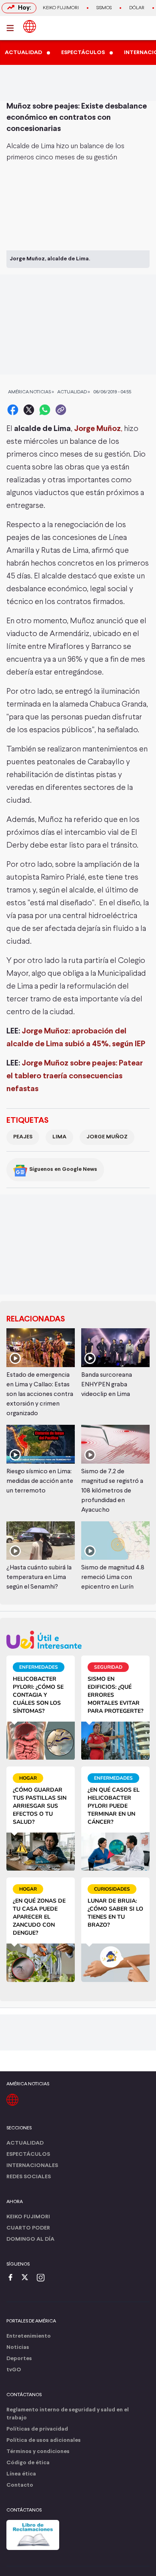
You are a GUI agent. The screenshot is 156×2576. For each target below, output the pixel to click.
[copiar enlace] (61, 410)
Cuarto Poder (28, 2228)
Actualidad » (74, 392)
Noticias (18, 2347)
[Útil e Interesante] (78, 1640)
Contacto (20, 2485)
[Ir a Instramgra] (43, 2278)
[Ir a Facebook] (12, 2278)
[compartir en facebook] (13, 410)
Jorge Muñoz (107, 1137)
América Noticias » (31, 392)
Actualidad (25, 2143)
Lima (59, 1137)
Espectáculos (28, 2154)
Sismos (104, 8)
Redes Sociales (29, 2177)
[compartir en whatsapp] (45, 410)
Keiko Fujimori (61, 8)
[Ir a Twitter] (28, 2278)
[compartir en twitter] (29, 410)
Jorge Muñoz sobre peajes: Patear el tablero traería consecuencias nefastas (75, 1076)
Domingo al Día (30, 2239)
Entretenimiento (29, 2336)
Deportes (19, 2359)
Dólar (137, 8)
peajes (23, 1137)
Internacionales (32, 2166)
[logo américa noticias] (30, 26)
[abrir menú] (12, 28)
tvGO (14, 2370)
